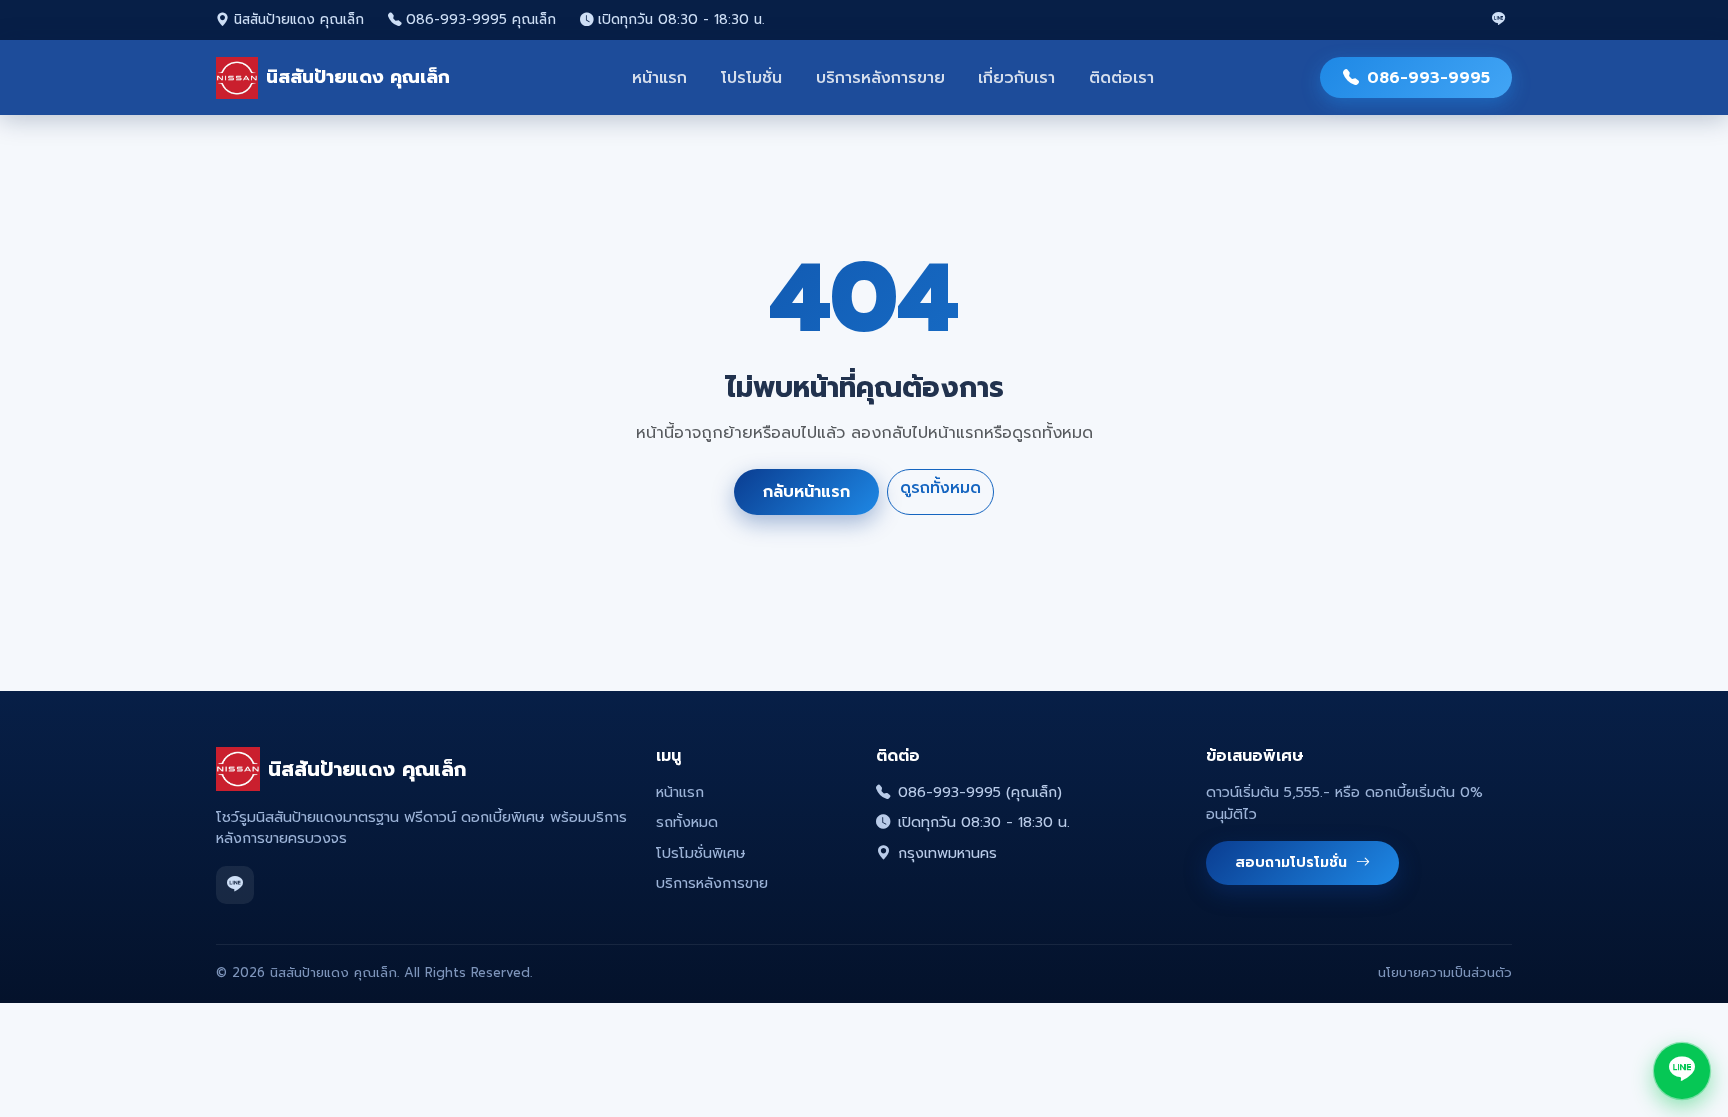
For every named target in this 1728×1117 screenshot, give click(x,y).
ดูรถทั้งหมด (940, 487)
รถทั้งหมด (687, 822)
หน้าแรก (659, 78)
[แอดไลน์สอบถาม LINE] (1682, 1071)
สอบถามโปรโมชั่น (1293, 862)
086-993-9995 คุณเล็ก (481, 20)
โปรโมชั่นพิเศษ (701, 853)
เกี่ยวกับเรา (1016, 78)
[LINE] (1499, 20)
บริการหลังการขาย (880, 78)
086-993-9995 (1428, 78)
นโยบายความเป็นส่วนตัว (1445, 973)
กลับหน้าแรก (806, 492)
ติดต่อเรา (1121, 78)
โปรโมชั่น (751, 78)
